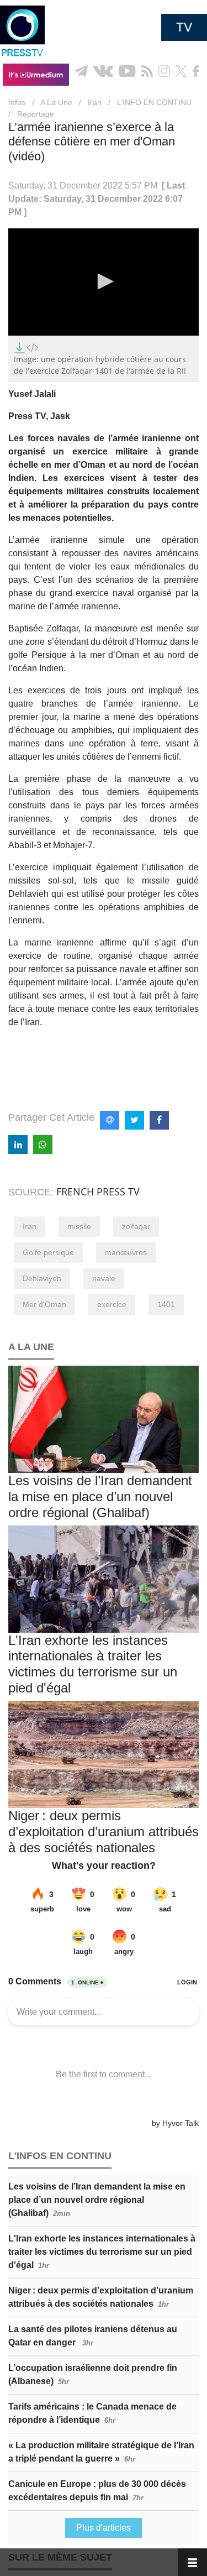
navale (104, 1278)
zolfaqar (136, 1226)
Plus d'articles (104, 2528)
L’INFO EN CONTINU (154, 102)
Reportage (36, 114)
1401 (166, 1304)
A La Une (56, 102)
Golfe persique (48, 1252)
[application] (104, 282)
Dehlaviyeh (42, 1278)
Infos (17, 102)
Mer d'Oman (44, 1304)
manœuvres (126, 1252)
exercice (112, 1304)
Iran (95, 102)
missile (79, 1226)
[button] (104, 281)
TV (184, 27)
